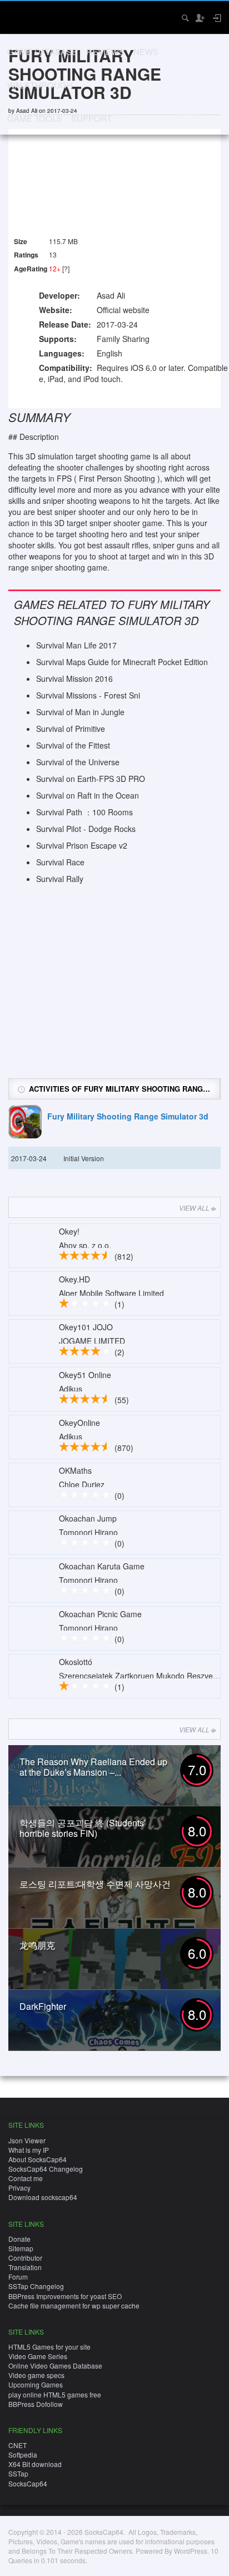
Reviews (105, 51)
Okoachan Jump (88, 1518)
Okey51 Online (85, 1375)
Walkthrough (40, 85)
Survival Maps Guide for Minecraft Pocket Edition (122, 662)
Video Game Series (38, 2356)
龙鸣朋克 (37, 1945)
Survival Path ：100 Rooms (84, 812)
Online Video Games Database (55, 2366)
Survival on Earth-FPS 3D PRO (91, 779)
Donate (19, 2239)
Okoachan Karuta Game (102, 1566)
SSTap (18, 2473)
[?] (66, 268)
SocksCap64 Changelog (46, 2169)
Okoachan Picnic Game (100, 1614)
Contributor (25, 2258)
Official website (123, 310)
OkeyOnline (79, 1423)
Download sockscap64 (43, 2197)
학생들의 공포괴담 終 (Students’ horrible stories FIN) (83, 1828)
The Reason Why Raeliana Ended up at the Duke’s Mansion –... (93, 1767)
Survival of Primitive (71, 729)
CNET (18, 2445)
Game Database (42, 51)
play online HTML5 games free (55, 2394)
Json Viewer (27, 2140)
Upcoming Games (36, 2384)
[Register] (200, 18)
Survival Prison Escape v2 (82, 845)
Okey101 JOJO (86, 1327)
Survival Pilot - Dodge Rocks (86, 829)
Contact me (26, 2178)
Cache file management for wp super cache (74, 2305)
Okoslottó (76, 1662)
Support (91, 118)
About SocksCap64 (38, 2159)
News (146, 51)
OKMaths (75, 1470)
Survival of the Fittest (73, 745)
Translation (25, 2267)
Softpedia (23, 2454)
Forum (18, 2277)
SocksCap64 (28, 2483)
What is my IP (29, 2150)
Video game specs (36, 2375)
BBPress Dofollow (36, 2404)
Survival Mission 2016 (74, 678)
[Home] (18, 16)
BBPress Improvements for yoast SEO (65, 2296)
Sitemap (21, 2248)
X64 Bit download (35, 2464)
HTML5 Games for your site (49, 2347)
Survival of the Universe (78, 762)
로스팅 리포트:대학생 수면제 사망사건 (95, 1884)
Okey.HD (74, 1279)
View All (194, 1208)
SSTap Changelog (36, 2286)
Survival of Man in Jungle (80, 712)
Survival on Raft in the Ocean (88, 795)
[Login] (216, 18)
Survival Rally (60, 879)
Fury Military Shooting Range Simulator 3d (128, 1116)
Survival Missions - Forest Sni (88, 695)
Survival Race (60, 862)
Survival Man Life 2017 (76, 645)
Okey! (69, 1231)
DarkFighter (43, 2006)
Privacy (19, 2188)
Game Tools (35, 118)
